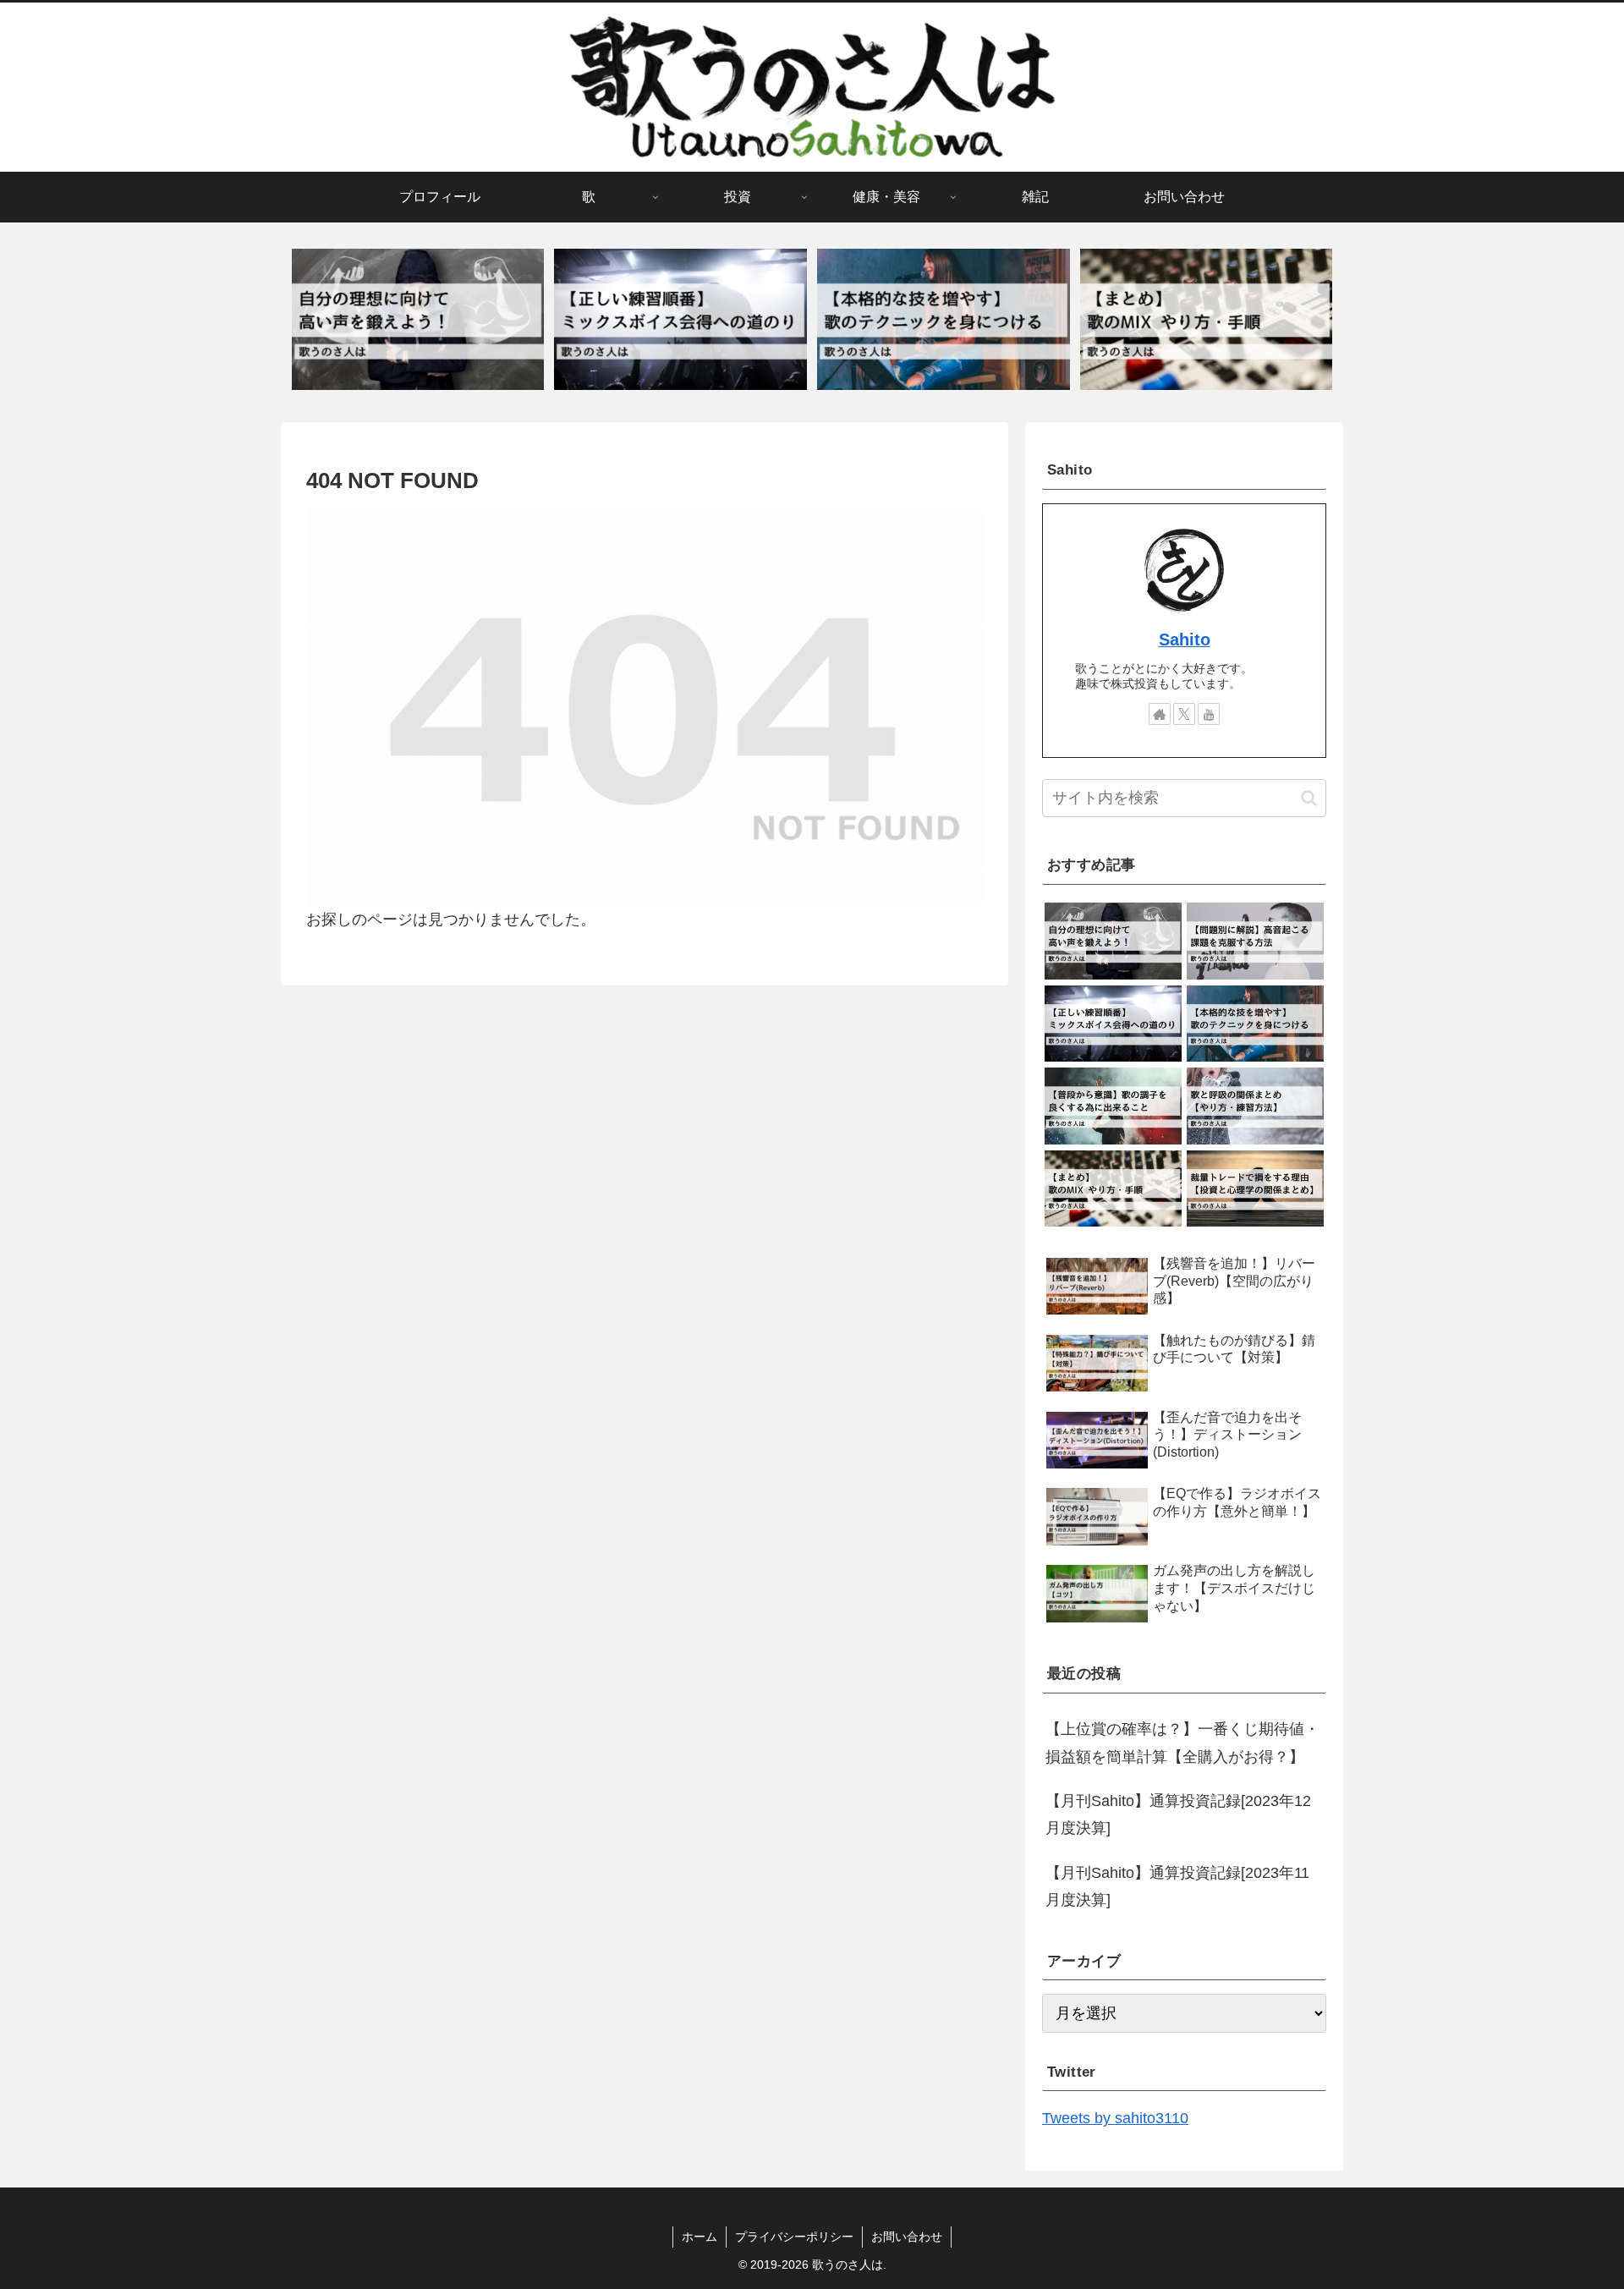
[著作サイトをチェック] (1160, 714)
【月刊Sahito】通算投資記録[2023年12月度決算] (1178, 1814)
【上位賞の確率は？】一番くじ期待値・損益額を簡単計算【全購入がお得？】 (1182, 1743)
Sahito (1185, 639)
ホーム (700, 2237)
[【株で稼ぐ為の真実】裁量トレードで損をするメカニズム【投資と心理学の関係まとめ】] (1255, 1189)
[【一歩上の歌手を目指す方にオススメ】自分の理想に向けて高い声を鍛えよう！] (418, 320)
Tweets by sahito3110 (1115, 2118)
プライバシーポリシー (794, 2237)
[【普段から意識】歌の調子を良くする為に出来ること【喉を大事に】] (1113, 1106)
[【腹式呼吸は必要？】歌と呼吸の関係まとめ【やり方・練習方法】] (1255, 1106)
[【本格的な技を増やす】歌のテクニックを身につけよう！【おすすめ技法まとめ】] (943, 320)
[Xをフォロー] (1184, 714)
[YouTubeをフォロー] (1209, 714)
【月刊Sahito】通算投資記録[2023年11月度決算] (1177, 1886)
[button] (1309, 798)
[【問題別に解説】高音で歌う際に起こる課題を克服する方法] (1255, 941)
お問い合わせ (907, 2237)
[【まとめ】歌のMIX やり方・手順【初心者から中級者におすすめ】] (1206, 320)
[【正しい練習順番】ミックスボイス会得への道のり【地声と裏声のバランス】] (680, 320)
